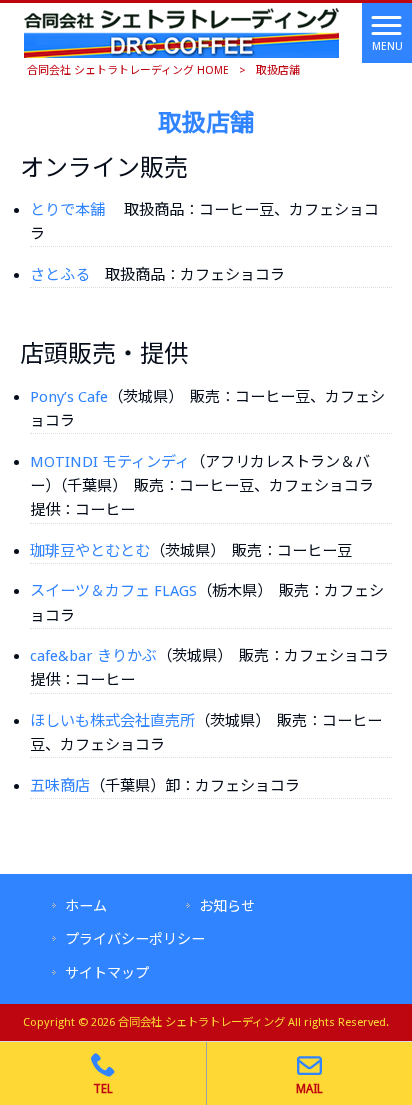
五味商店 (60, 786)
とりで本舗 (67, 210)
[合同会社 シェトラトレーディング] (181, 32)
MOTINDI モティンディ (110, 462)
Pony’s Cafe (69, 397)
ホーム (86, 906)
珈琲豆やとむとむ (90, 551)
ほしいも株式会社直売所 (112, 721)
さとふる (60, 275)
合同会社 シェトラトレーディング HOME (128, 70)
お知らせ (227, 906)
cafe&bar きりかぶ (93, 656)
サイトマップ (107, 973)
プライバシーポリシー (135, 939)
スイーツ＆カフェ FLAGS (113, 591)
